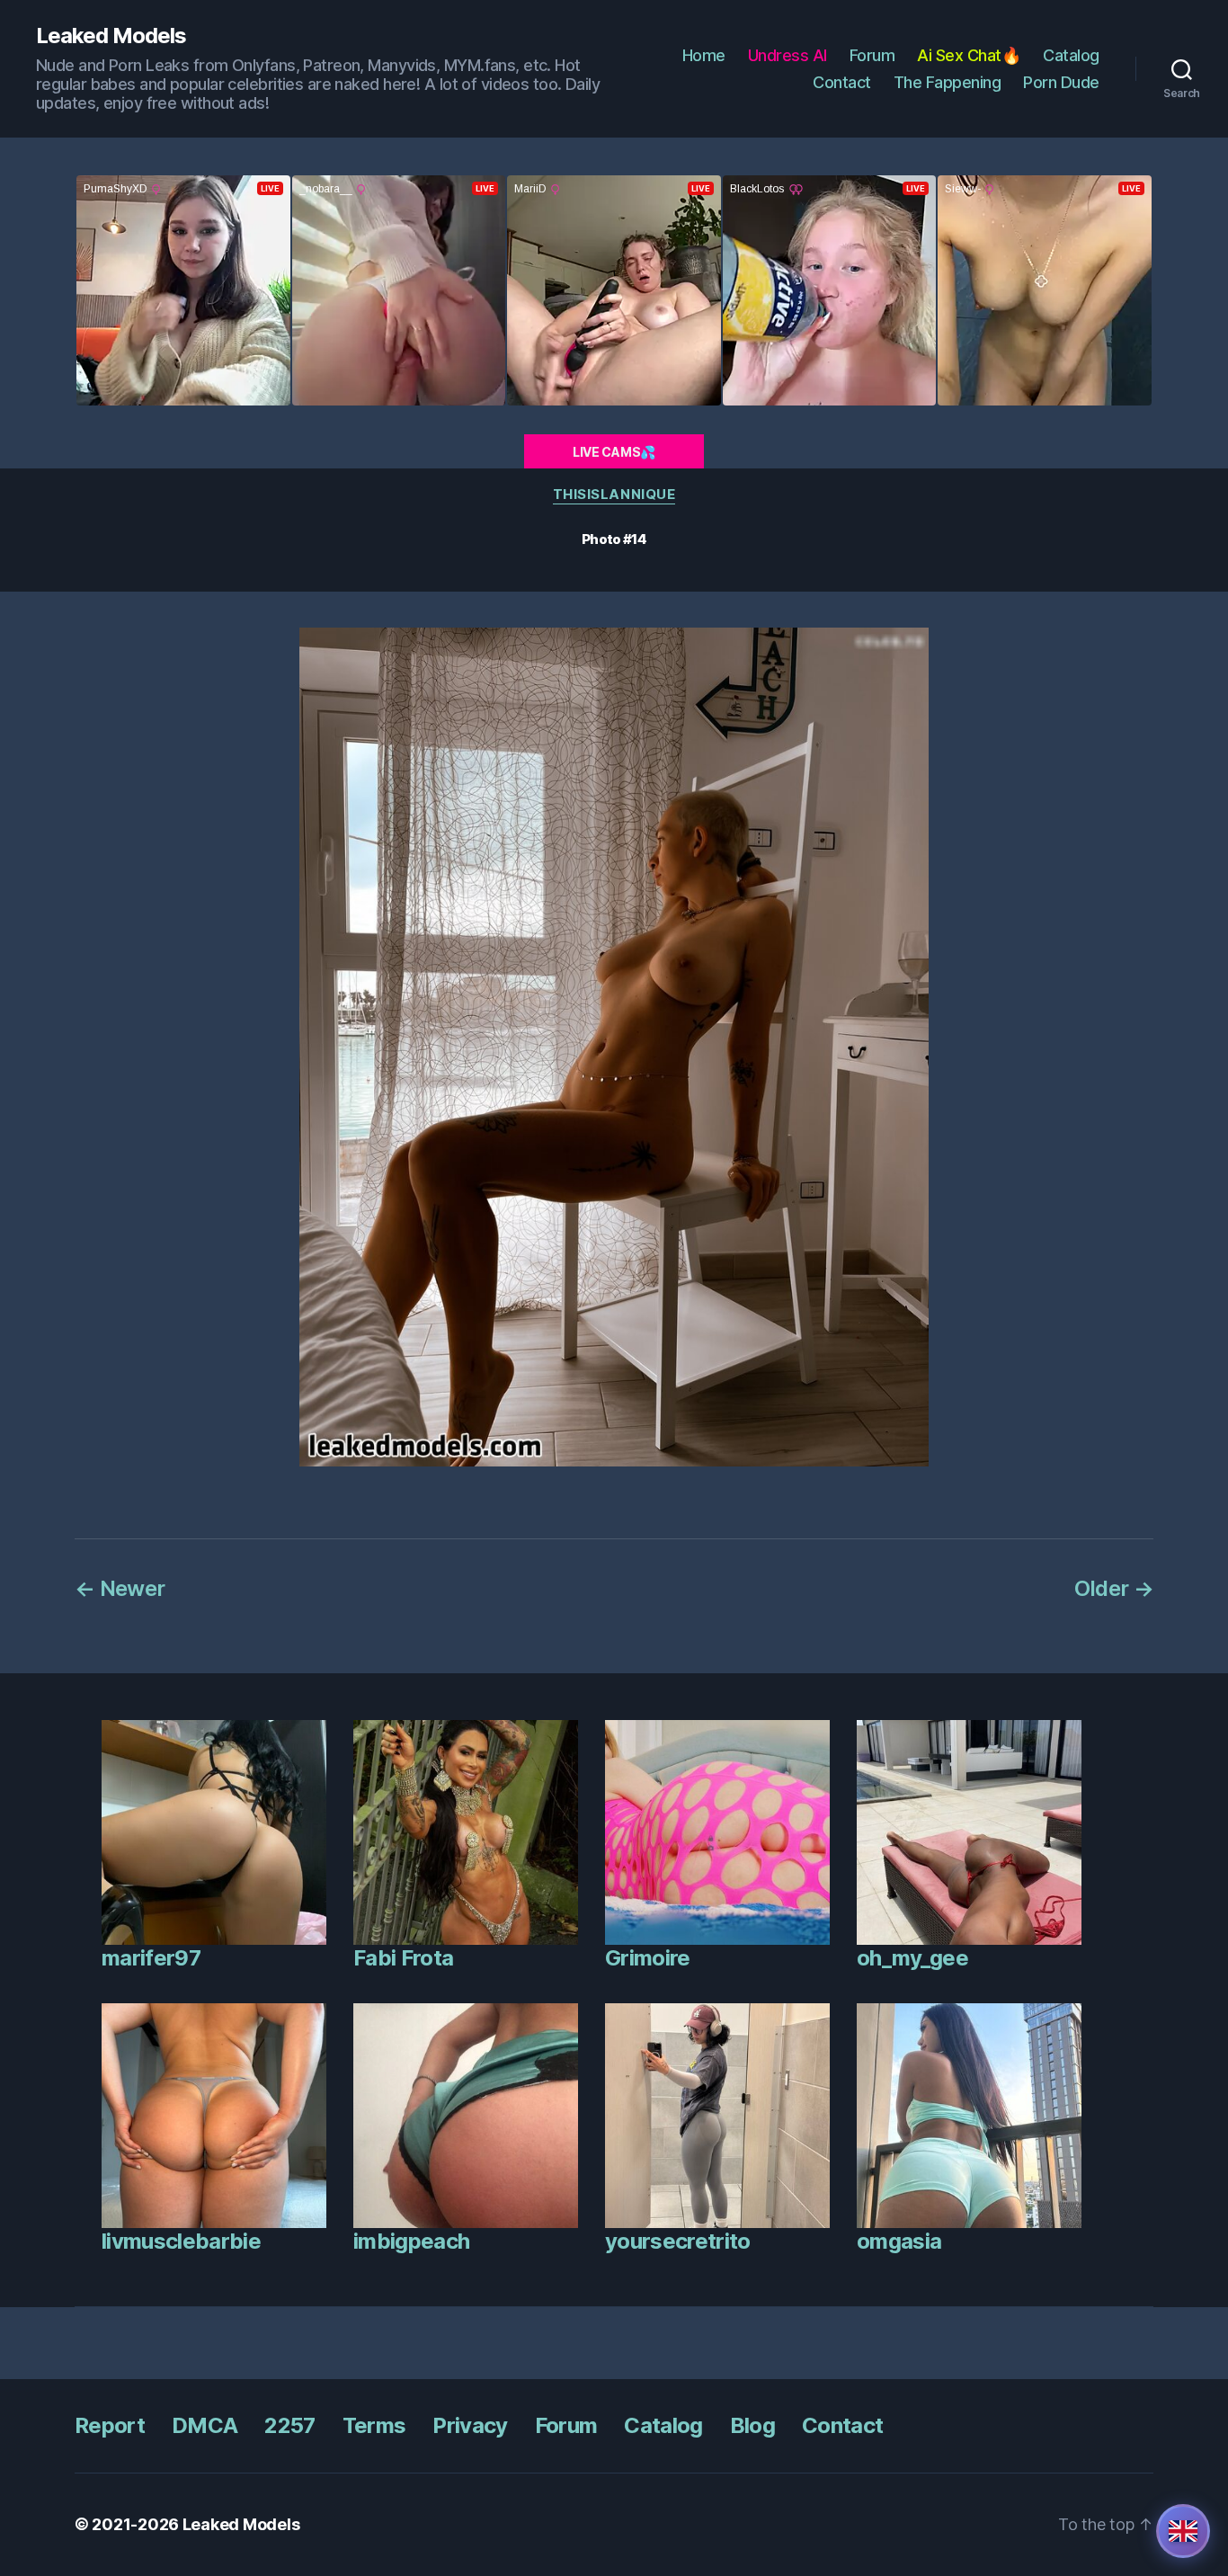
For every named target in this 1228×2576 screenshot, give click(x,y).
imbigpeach (411, 2241)
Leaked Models (111, 36)
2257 (289, 2425)
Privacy (470, 2425)
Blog (752, 2425)
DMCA (205, 2425)
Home (704, 55)
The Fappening (948, 82)
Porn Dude (1061, 82)
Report (110, 2425)
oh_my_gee (912, 1958)
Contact (842, 82)
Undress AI (788, 55)
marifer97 (151, 1958)
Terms (374, 2425)
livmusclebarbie (181, 2241)
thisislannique (614, 495)
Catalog (1071, 55)
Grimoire (648, 1958)
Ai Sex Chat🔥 (969, 55)
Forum (872, 55)
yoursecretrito (678, 2241)
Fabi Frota (403, 1958)
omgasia (899, 2241)
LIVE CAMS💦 (614, 452)
